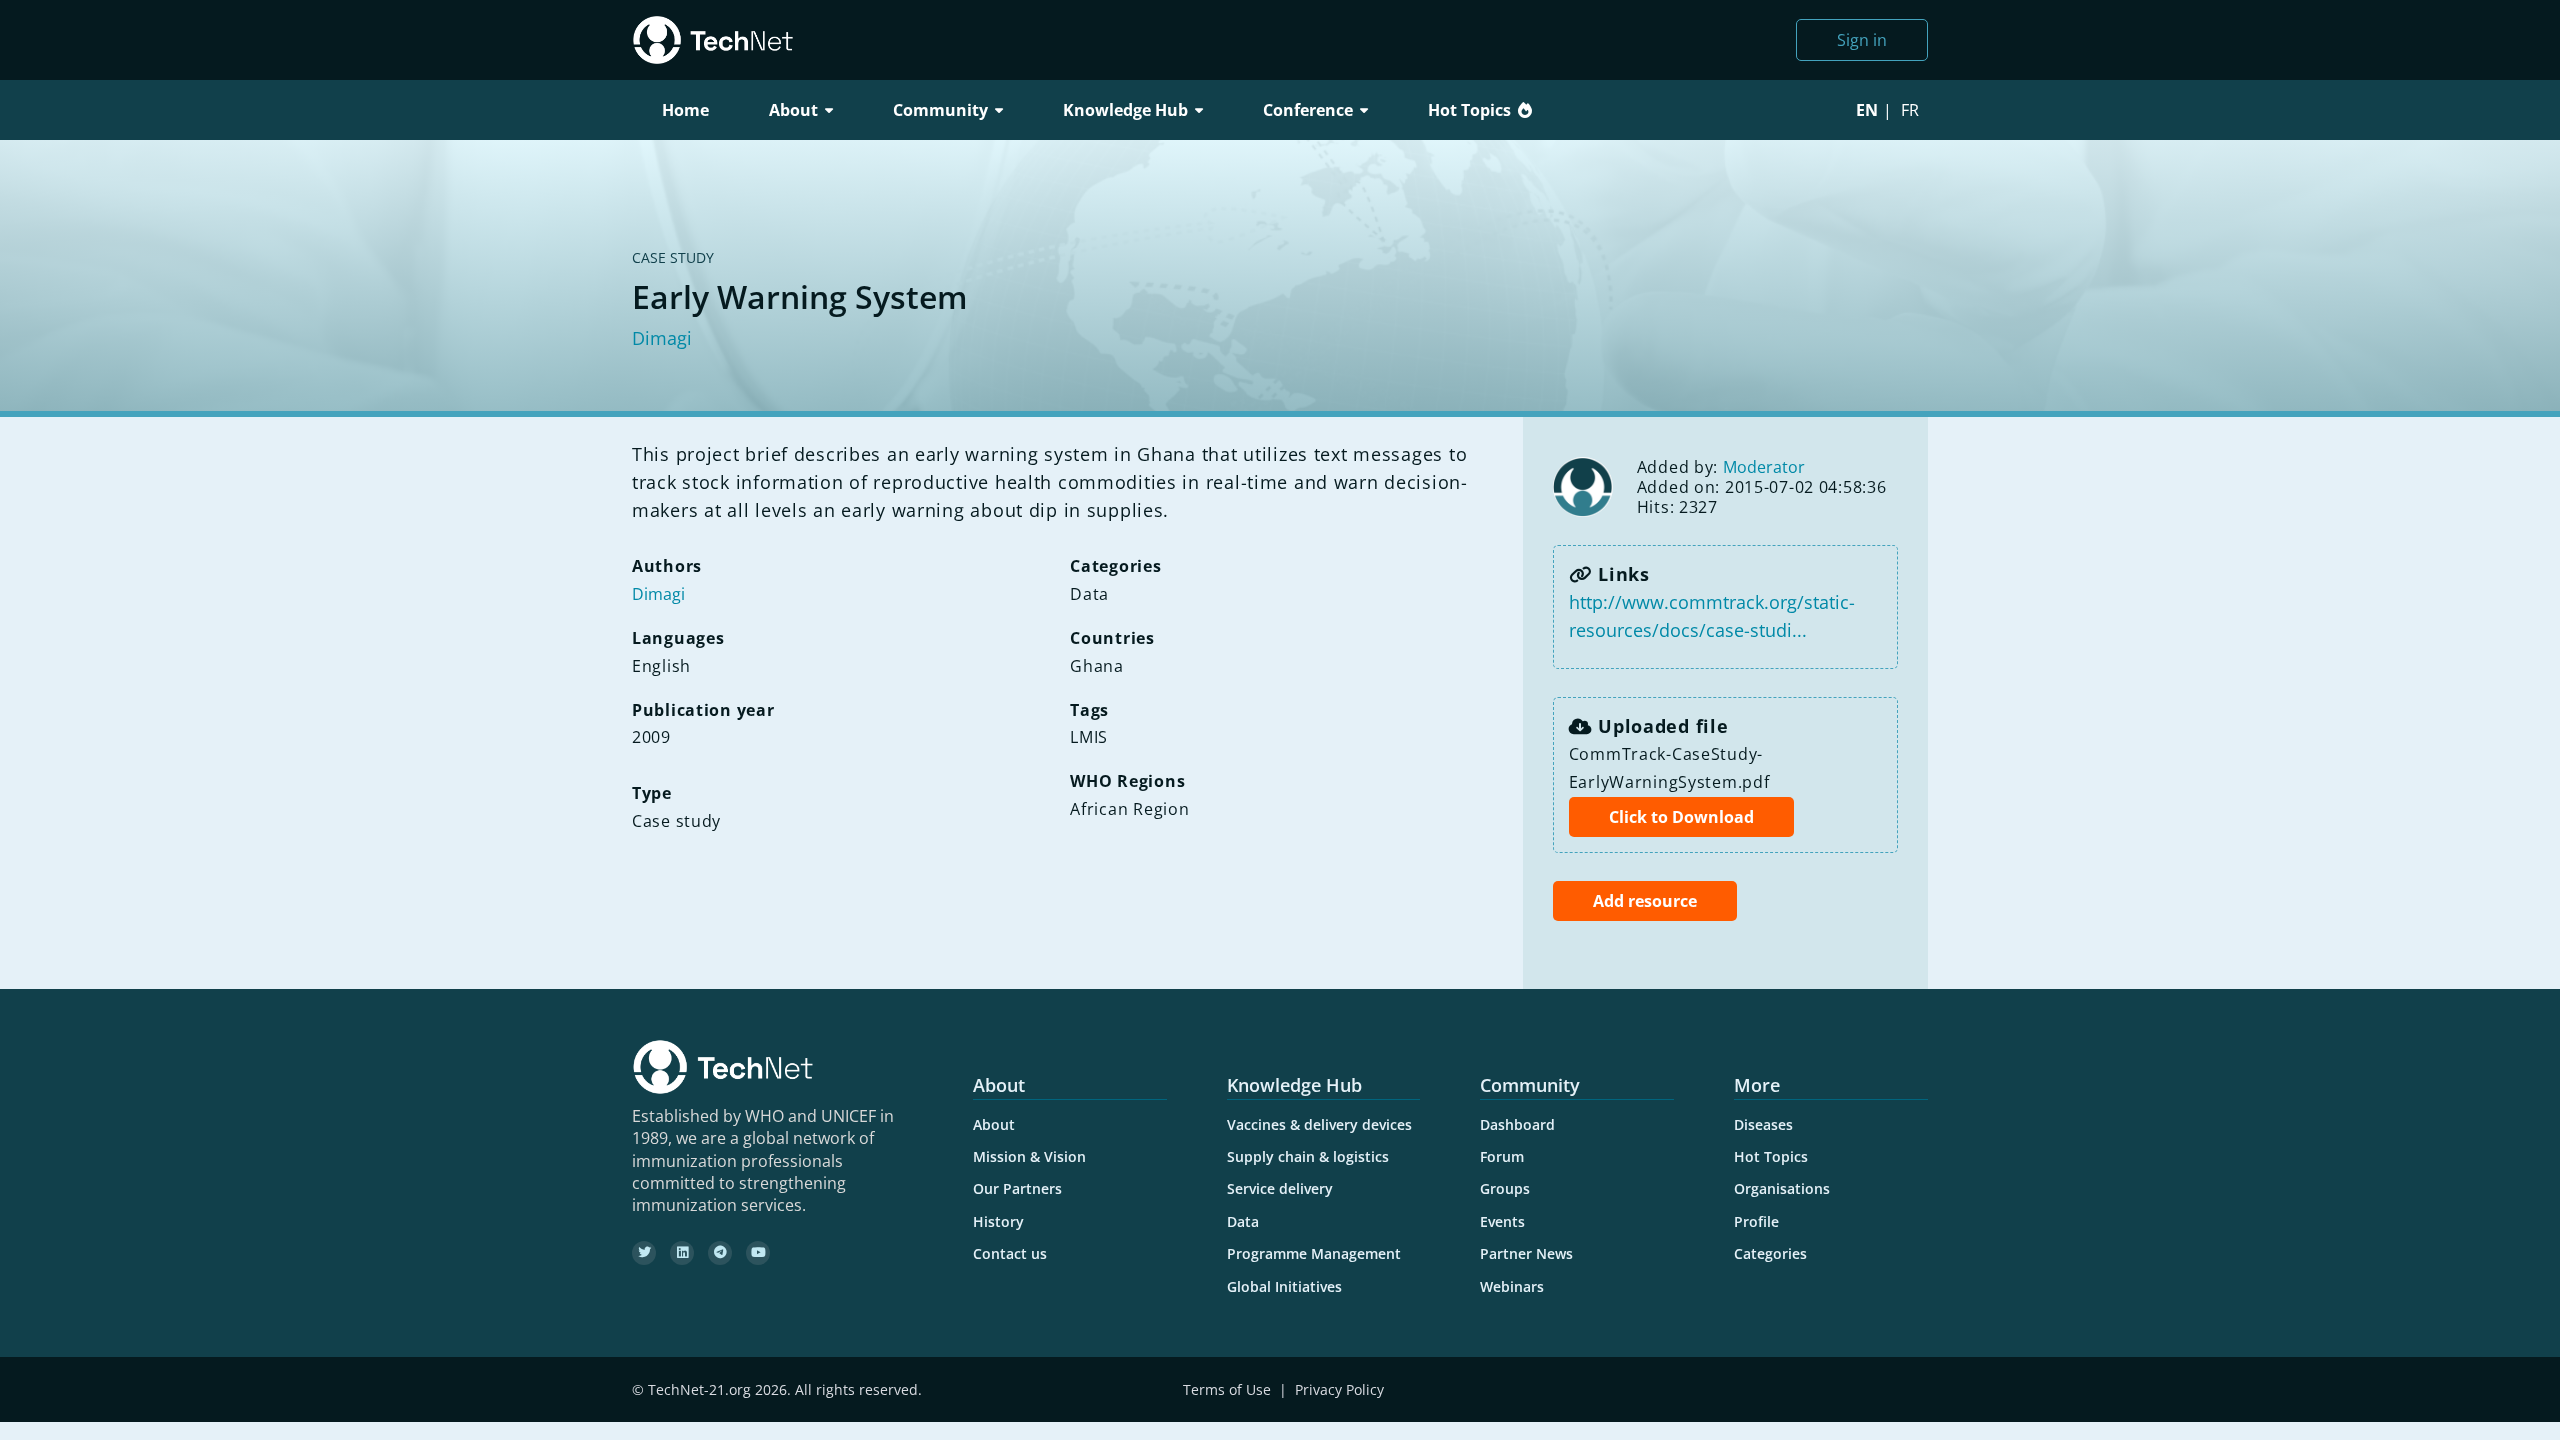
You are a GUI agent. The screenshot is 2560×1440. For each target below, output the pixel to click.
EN (1867, 110)
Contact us (1010, 1253)
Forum (1502, 1156)
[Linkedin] (682, 1253)
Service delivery (1280, 1188)
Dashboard (1517, 1124)
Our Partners (1017, 1188)
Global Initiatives (1284, 1286)
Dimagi (662, 338)
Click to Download (1681, 817)
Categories (1770, 1253)
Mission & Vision (1029, 1156)
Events (1502, 1221)
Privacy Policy (1339, 1389)
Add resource (1645, 901)
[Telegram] (720, 1253)
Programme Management (1314, 1253)
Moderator (1764, 467)
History (998, 1221)
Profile (1756, 1221)
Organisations (1782, 1188)
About (994, 1124)
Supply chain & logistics (1308, 1156)
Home (685, 110)
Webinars (1512, 1286)
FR (1910, 110)
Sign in (1862, 40)
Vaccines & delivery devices (1319, 1124)
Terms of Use (1227, 1389)
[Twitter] (644, 1253)
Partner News (1526, 1253)
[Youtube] (758, 1253)
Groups (1505, 1188)
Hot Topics (1469, 110)
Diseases (1763, 1124)
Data (1243, 1221)
